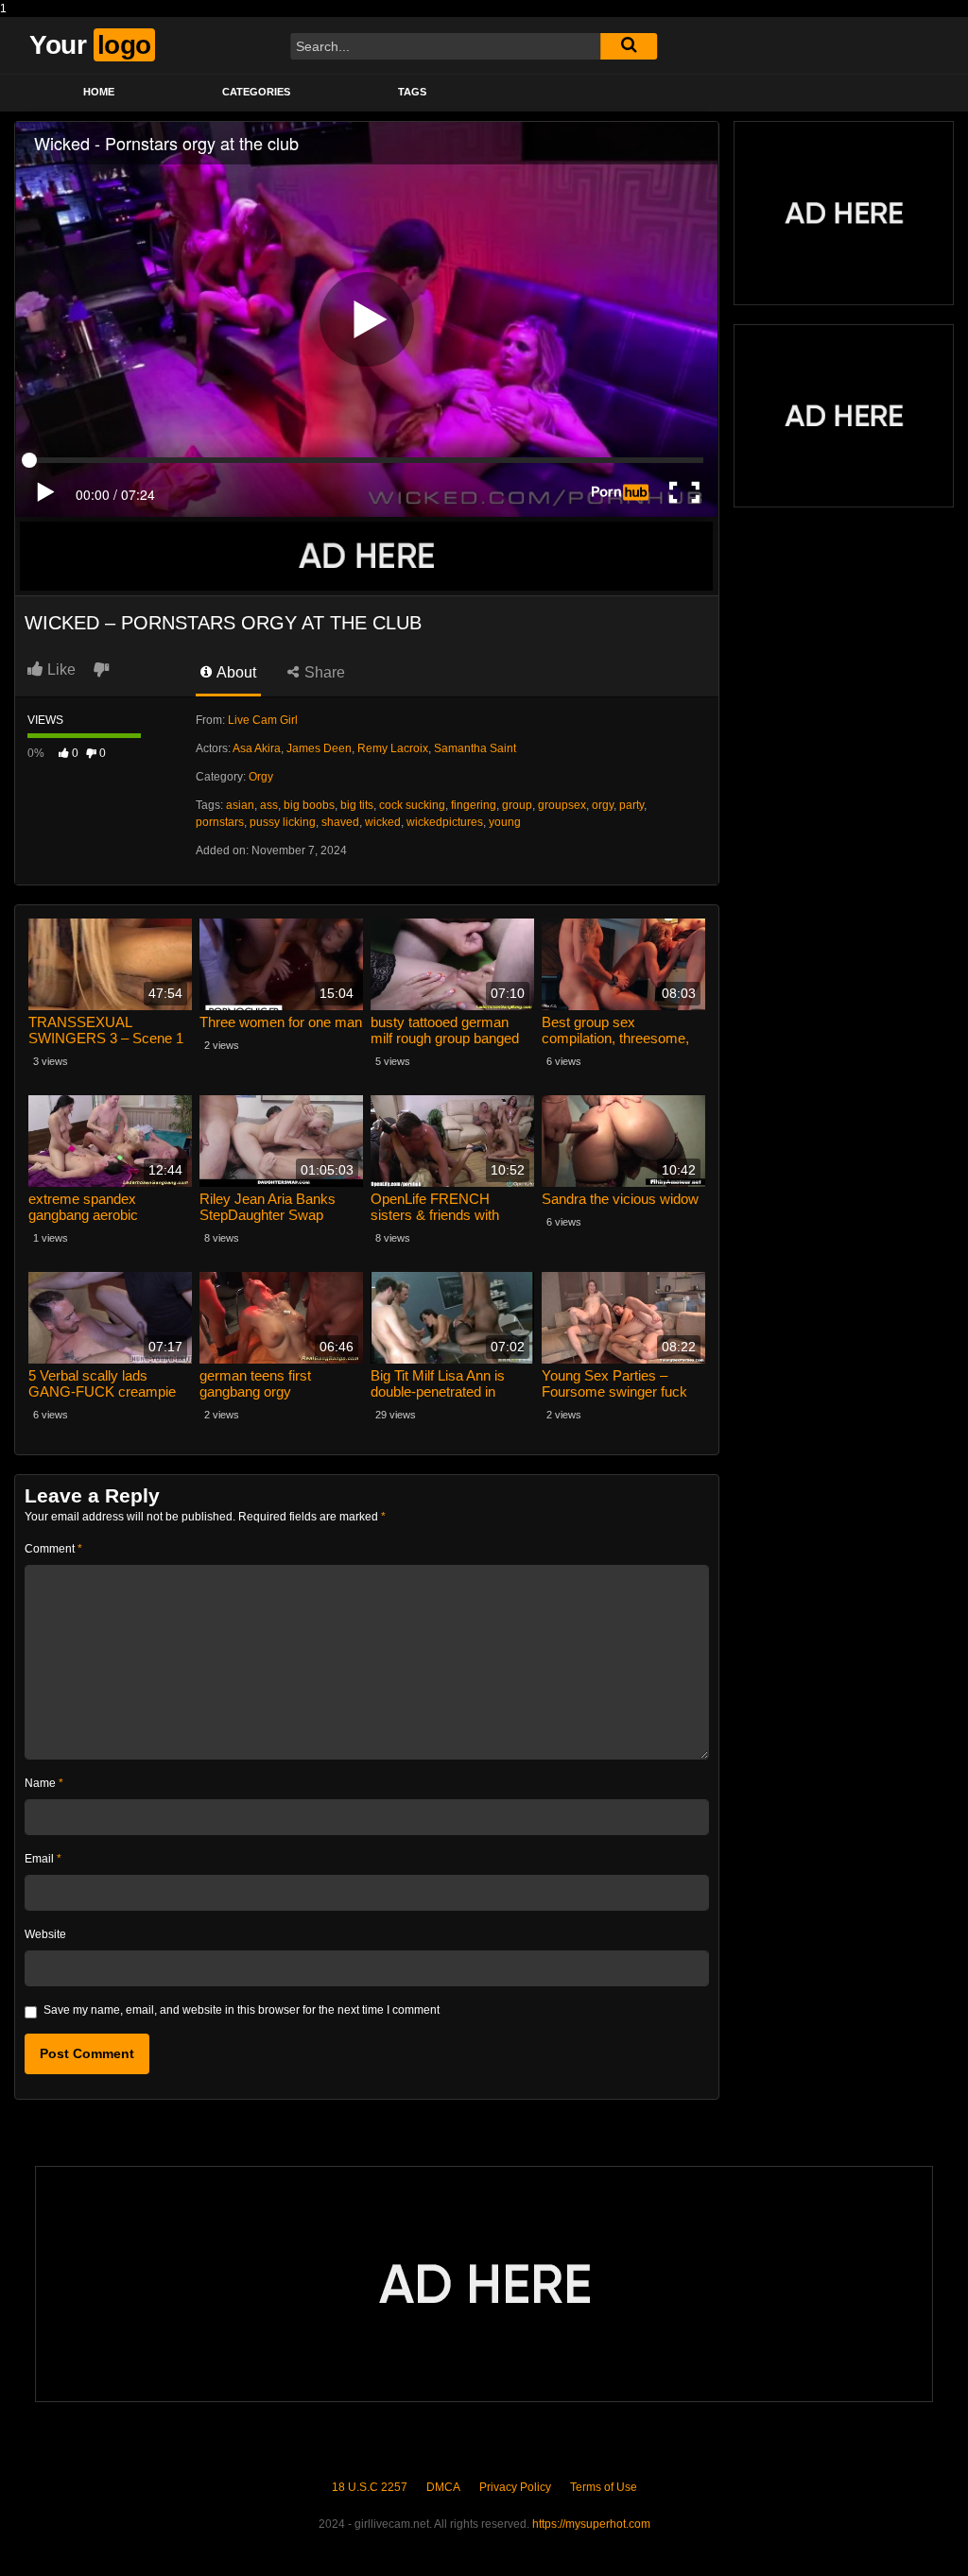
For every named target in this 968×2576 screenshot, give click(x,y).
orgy (603, 805)
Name (44, 1783)
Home (99, 92)
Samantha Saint (475, 748)
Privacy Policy (515, 2487)
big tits (357, 805)
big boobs (309, 805)
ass (269, 805)
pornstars (220, 822)
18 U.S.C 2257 (370, 2487)
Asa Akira (257, 748)
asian (240, 805)
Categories (256, 92)
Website (45, 1934)
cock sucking (412, 805)
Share (323, 672)
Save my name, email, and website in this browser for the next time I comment (242, 2010)
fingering (474, 805)
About (235, 672)
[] (629, 46)
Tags (412, 92)
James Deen (319, 748)
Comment (53, 1549)
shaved (340, 822)
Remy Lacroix (393, 748)
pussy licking (283, 822)
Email (43, 1859)
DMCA (443, 2487)
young (505, 822)
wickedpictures (445, 822)
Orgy (261, 777)
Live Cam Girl (263, 720)
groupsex (562, 805)
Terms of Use (604, 2487)
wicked (383, 822)
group (517, 805)
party (631, 805)
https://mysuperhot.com (591, 2524)
